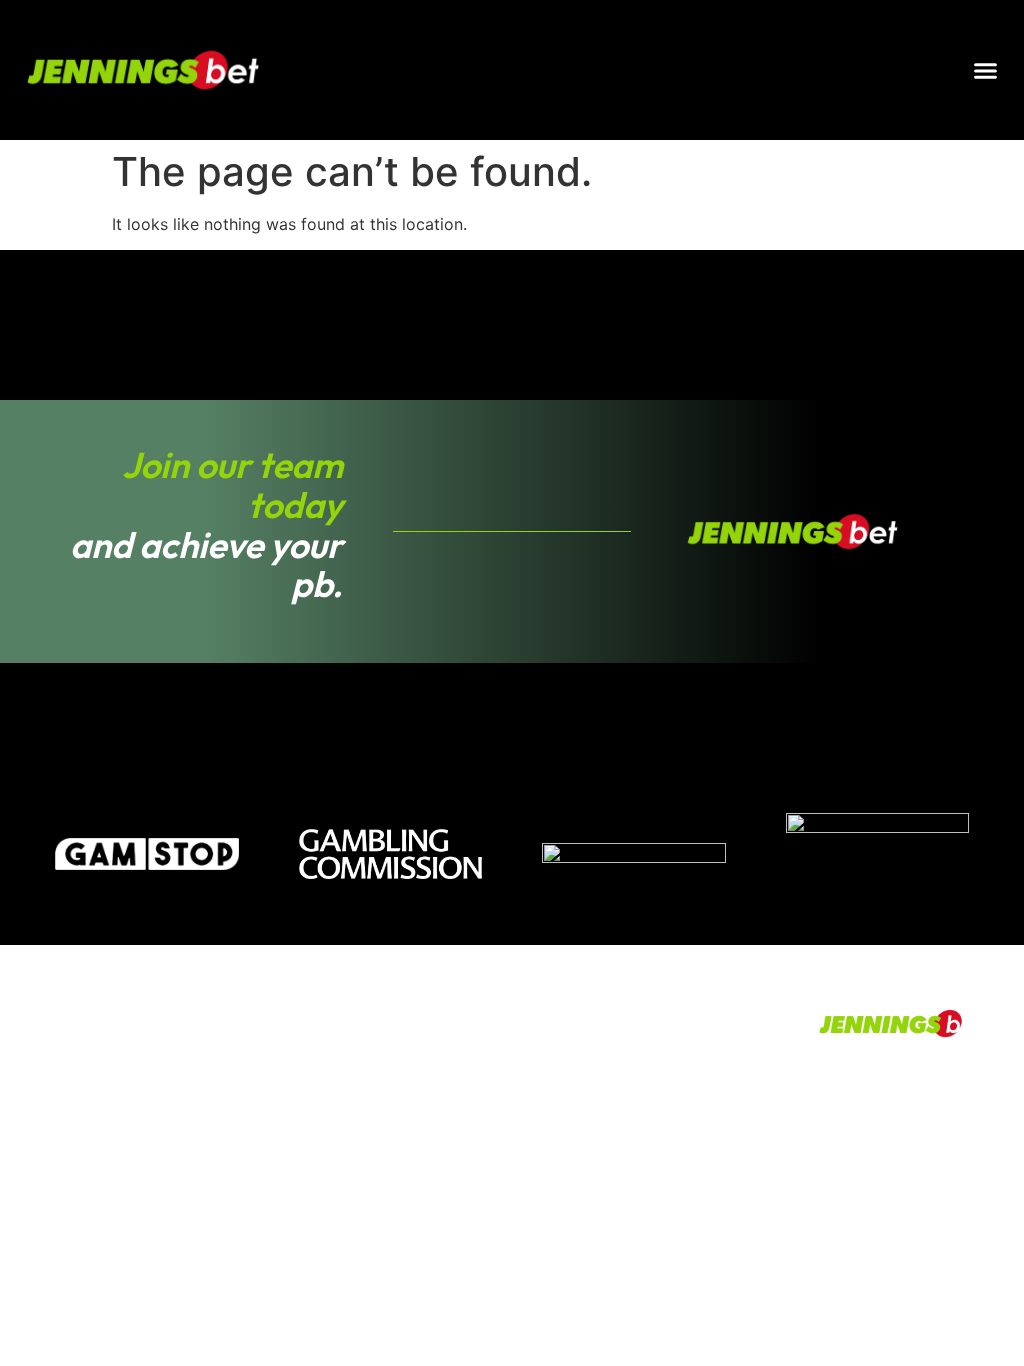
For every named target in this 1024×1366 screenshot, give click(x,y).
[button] (986, 70)
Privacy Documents (199, 1150)
